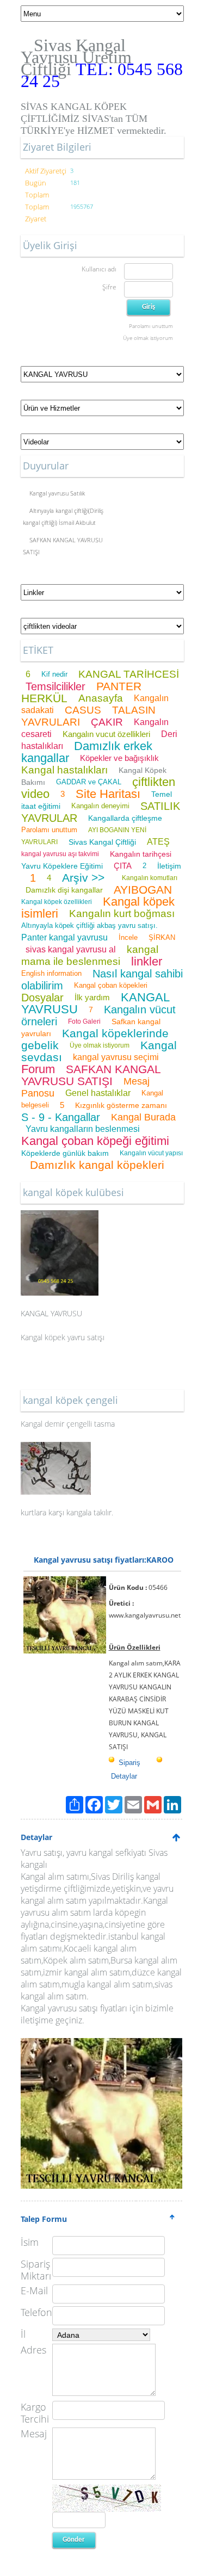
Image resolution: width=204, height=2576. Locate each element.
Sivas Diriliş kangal (126, 1877)
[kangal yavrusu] (60, 1216)
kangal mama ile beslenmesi (90, 955)
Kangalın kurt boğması (122, 914)
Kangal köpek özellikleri (57, 902)
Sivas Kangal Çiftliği (102, 842)
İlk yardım (92, 997)
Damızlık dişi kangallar (64, 890)
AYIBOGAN (143, 890)
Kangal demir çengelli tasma (68, 1424)
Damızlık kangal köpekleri (97, 1165)
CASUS (83, 710)
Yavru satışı (42, 1853)
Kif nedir (54, 674)
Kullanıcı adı (99, 269)
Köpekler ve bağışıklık (119, 758)
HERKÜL (44, 698)
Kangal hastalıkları (64, 770)
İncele (128, 937)
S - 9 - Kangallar (61, 1117)
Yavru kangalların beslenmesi (83, 1129)
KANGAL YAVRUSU (51, 1313)
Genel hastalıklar (98, 1093)
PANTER (119, 686)
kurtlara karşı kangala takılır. (67, 1512)
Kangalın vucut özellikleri (106, 734)
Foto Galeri (84, 1021)
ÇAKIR (107, 722)
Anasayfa (101, 698)
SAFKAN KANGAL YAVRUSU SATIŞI (91, 1075)
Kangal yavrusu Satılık (57, 493)
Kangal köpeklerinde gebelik (95, 1039)
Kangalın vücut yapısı (151, 1153)
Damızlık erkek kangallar (87, 752)
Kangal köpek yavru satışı (63, 1337)
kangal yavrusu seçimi (116, 1057)
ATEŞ (158, 842)
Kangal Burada (143, 1117)
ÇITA (123, 866)
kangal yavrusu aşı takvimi (60, 854)
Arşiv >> (86, 878)
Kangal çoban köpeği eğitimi (95, 1141)
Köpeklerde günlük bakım (65, 1153)
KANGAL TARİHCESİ (129, 674)
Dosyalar (42, 998)
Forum (38, 1069)
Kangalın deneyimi (100, 806)
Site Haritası (108, 794)
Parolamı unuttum (151, 326)
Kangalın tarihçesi (141, 854)
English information (51, 973)
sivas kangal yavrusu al (71, 949)
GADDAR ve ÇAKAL (89, 782)
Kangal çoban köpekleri (111, 985)
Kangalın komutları (150, 878)
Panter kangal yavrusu (64, 937)
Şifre (109, 287)
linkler (147, 961)
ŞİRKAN (162, 937)
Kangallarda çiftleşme (125, 818)
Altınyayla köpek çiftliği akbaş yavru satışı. (89, 925)
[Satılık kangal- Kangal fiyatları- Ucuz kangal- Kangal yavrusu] (101, 2044)
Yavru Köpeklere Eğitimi (62, 866)
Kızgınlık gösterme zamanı (121, 1105)
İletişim (169, 866)
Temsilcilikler (55, 686)
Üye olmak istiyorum (148, 338)
